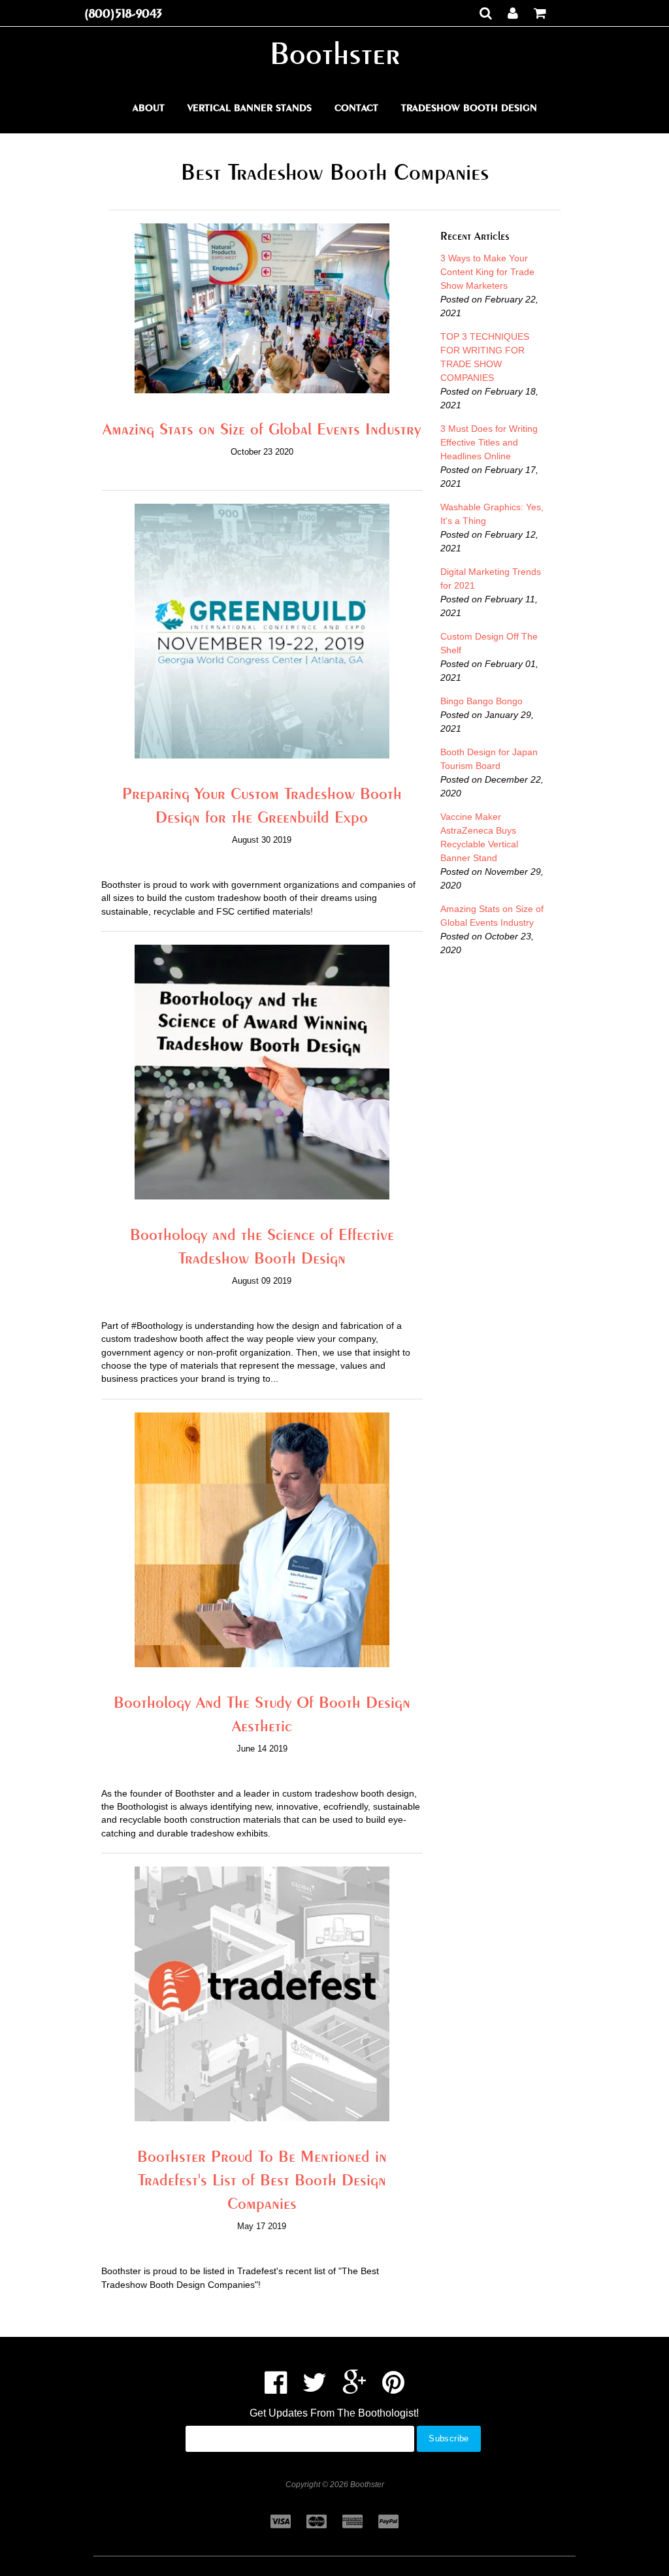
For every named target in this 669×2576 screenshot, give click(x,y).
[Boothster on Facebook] (276, 2389)
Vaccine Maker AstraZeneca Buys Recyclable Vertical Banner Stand (479, 837)
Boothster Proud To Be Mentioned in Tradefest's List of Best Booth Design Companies (262, 2179)
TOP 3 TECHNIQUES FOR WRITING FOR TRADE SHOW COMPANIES (485, 357)
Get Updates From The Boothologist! (334, 2413)
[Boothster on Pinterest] (393, 2389)
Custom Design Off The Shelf (489, 643)
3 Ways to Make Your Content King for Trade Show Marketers (487, 272)
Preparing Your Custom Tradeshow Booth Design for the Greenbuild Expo (262, 805)
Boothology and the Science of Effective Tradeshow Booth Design (262, 1246)
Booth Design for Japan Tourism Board (489, 759)
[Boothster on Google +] (354, 2389)
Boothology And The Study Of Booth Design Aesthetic (262, 1714)
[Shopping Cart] (540, 13)
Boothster (335, 53)
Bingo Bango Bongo (481, 701)
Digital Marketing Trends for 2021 (491, 579)
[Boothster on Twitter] (315, 2389)
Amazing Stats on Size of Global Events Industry (262, 429)
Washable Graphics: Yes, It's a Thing (492, 514)
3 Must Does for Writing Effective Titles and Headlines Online (489, 442)
